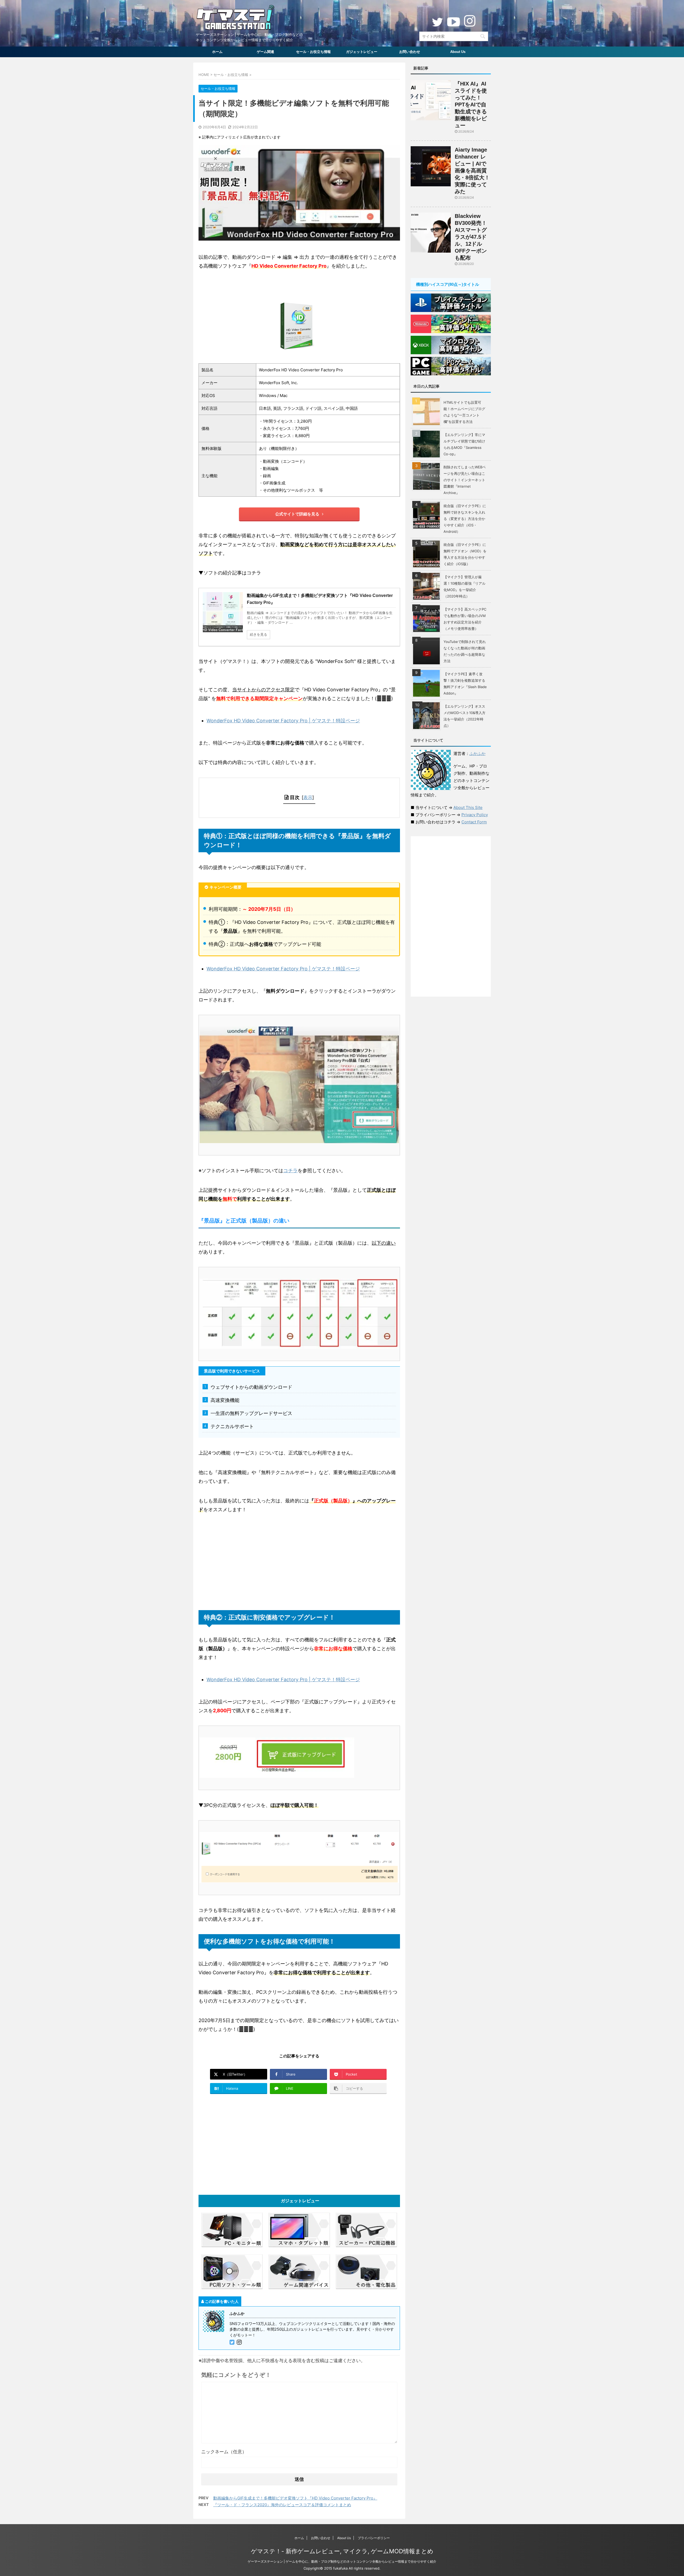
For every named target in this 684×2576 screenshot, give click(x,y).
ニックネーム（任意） (224, 2452)
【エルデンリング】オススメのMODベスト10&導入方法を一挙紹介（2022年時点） (465, 716)
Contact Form (474, 822)
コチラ (290, 1171)
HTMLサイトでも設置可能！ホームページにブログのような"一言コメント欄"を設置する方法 (464, 412)
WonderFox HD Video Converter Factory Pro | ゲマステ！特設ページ (283, 721)
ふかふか (477, 753)
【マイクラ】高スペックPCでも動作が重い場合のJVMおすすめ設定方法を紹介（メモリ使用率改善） (465, 619)
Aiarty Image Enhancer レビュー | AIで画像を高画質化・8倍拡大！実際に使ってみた (472, 171)
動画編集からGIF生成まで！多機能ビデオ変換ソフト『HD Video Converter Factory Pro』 (295, 2498)
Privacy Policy (475, 815)
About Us (458, 52)
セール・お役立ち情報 (313, 52)
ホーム (217, 52)
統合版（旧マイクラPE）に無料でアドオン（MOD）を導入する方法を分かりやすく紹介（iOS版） (465, 554)
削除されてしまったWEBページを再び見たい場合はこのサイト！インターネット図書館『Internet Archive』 (465, 480)
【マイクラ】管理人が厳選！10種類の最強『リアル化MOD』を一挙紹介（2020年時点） (465, 587)
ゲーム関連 (265, 52)
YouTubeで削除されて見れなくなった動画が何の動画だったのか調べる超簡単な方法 (465, 651)
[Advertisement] (299, 1562)
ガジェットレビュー (362, 52)
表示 (308, 797)
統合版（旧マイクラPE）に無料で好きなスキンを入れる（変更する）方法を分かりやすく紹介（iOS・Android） (465, 519)
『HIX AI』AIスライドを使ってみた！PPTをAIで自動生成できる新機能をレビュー (471, 105)
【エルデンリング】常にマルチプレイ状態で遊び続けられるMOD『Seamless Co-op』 (464, 444)
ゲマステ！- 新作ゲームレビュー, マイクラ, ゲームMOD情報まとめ (342, 2551)
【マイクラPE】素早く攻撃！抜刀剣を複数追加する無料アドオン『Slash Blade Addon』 (465, 684)
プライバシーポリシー (374, 2538)
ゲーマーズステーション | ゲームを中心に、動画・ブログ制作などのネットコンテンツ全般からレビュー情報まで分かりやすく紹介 (342, 2561)
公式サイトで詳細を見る (297, 514)
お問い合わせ (410, 52)
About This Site (468, 807)
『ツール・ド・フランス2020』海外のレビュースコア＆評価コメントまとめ (282, 2505)
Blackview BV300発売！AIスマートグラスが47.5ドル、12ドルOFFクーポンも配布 (471, 237)
